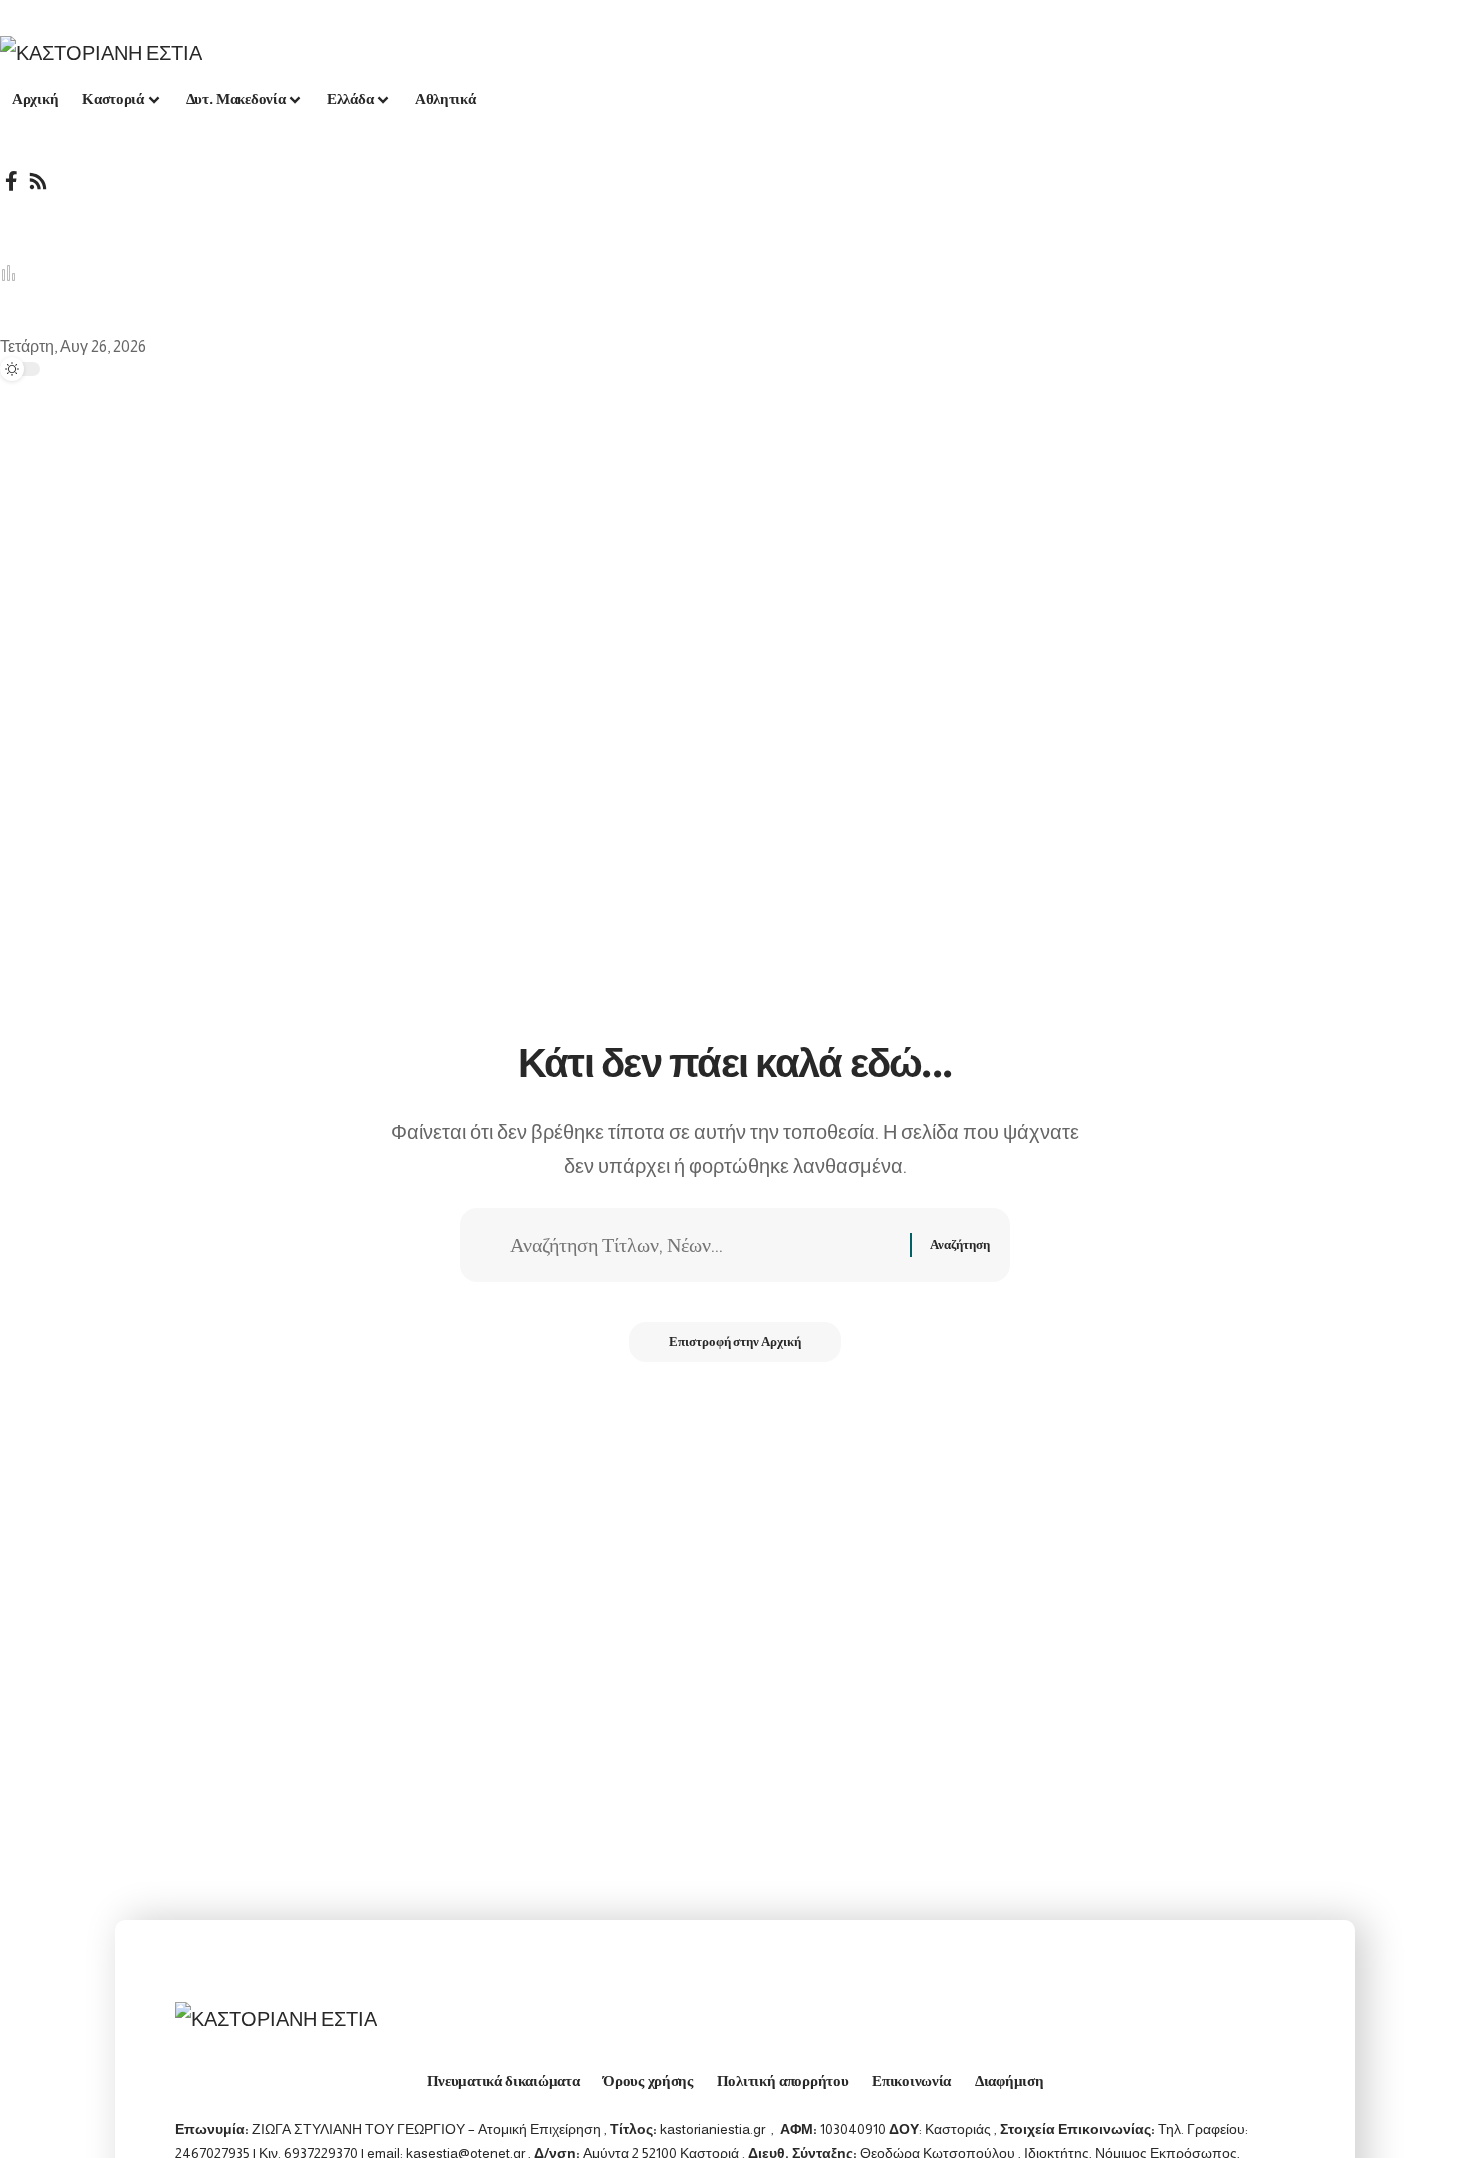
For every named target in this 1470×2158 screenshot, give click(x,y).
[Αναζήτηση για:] (702, 1245)
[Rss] (38, 181)
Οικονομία (255, 273)
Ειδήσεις (452, 273)
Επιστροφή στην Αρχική (735, 1341)
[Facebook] (11, 181)
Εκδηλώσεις (558, 273)
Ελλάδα (60, 273)
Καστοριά (154, 273)
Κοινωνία (357, 273)
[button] (735, 211)
